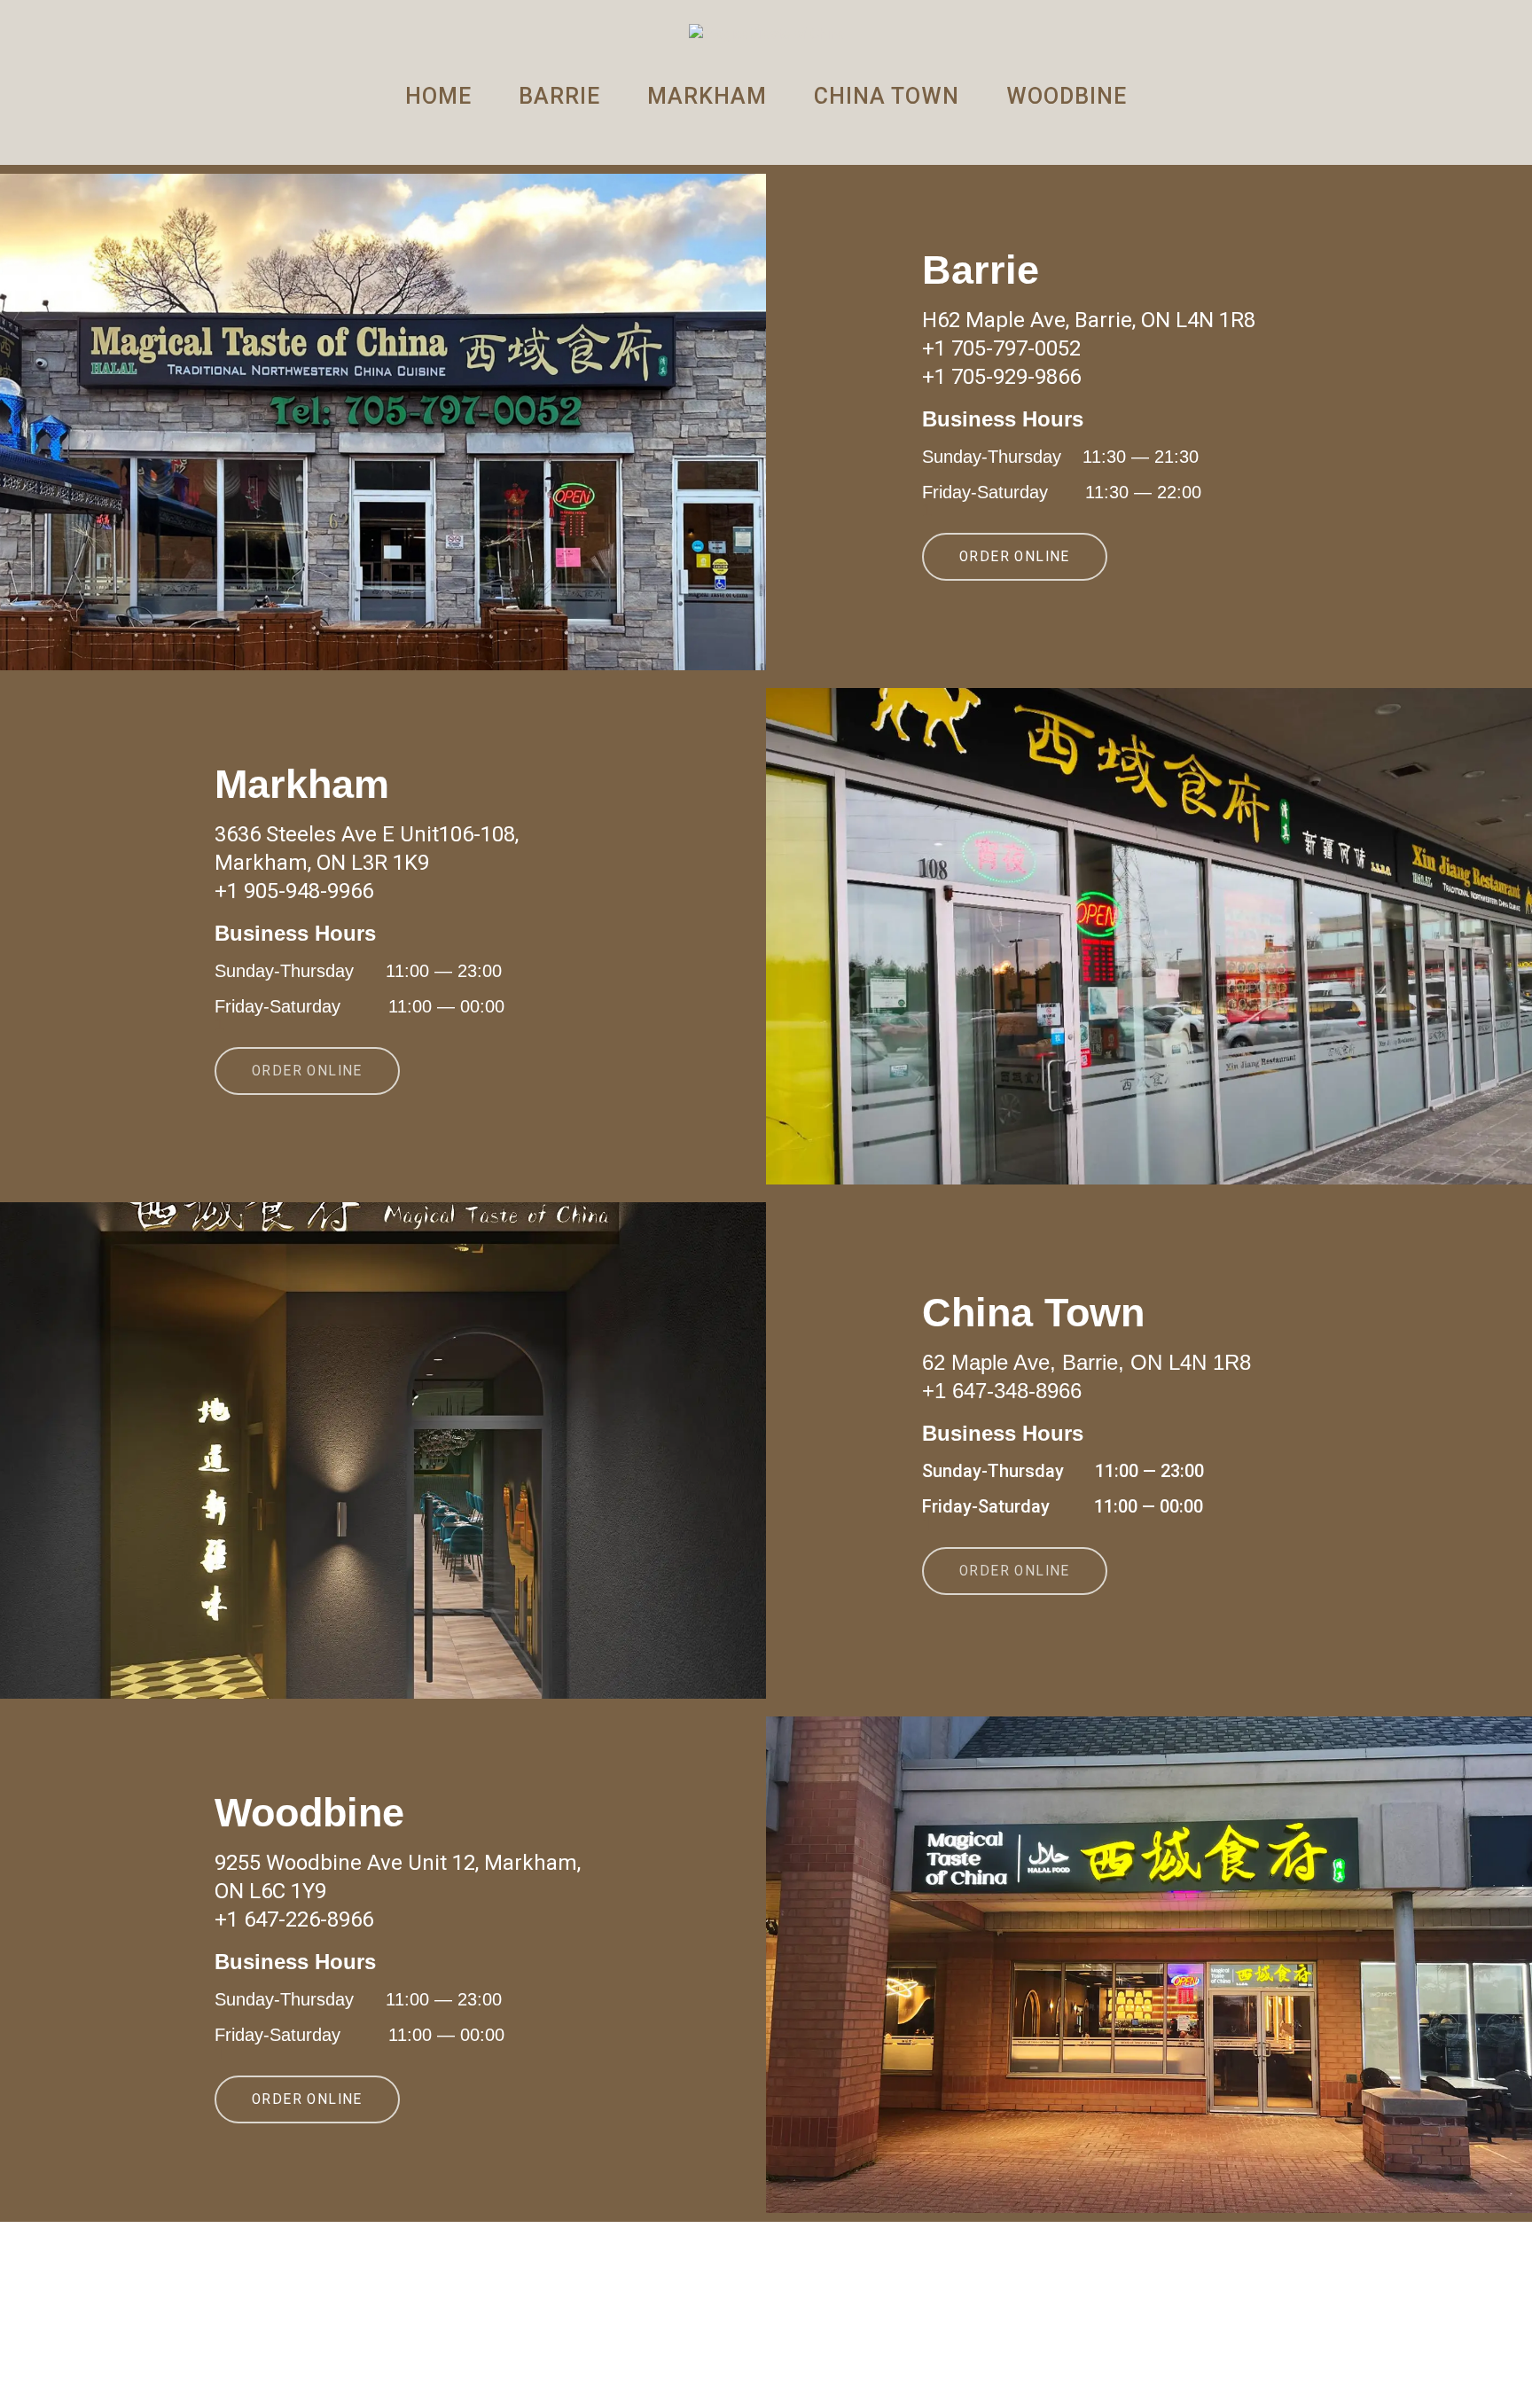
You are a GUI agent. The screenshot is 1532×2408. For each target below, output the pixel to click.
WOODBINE (1067, 96)
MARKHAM (707, 96)
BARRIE (559, 96)
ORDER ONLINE (1015, 557)
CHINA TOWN (887, 96)
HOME (438, 96)
